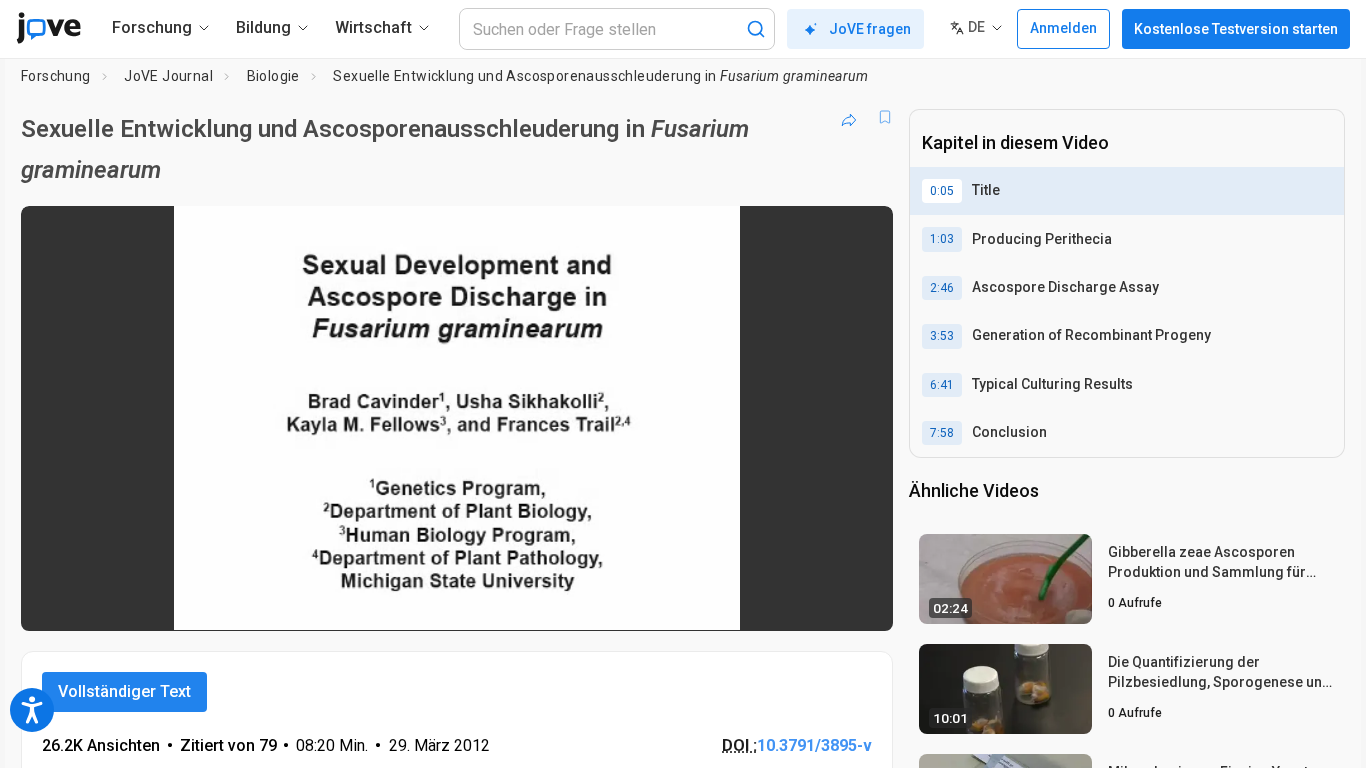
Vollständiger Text (124, 691)
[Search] (756, 29)
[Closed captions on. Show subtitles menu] (815, 602)
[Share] (849, 117)
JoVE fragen (870, 29)
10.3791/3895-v (814, 745)
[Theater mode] (861, 602)
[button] (861, 234)
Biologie (273, 76)
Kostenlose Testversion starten (1236, 29)
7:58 (942, 433)
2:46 (942, 288)
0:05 (942, 191)
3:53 (942, 336)
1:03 (942, 239)
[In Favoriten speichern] (885, 117)
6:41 (942, 385)
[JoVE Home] (48, 28)
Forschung (56, 76)
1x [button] (774, 601)
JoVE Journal (168, 76)
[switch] (659, 602)
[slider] (347, 601)
